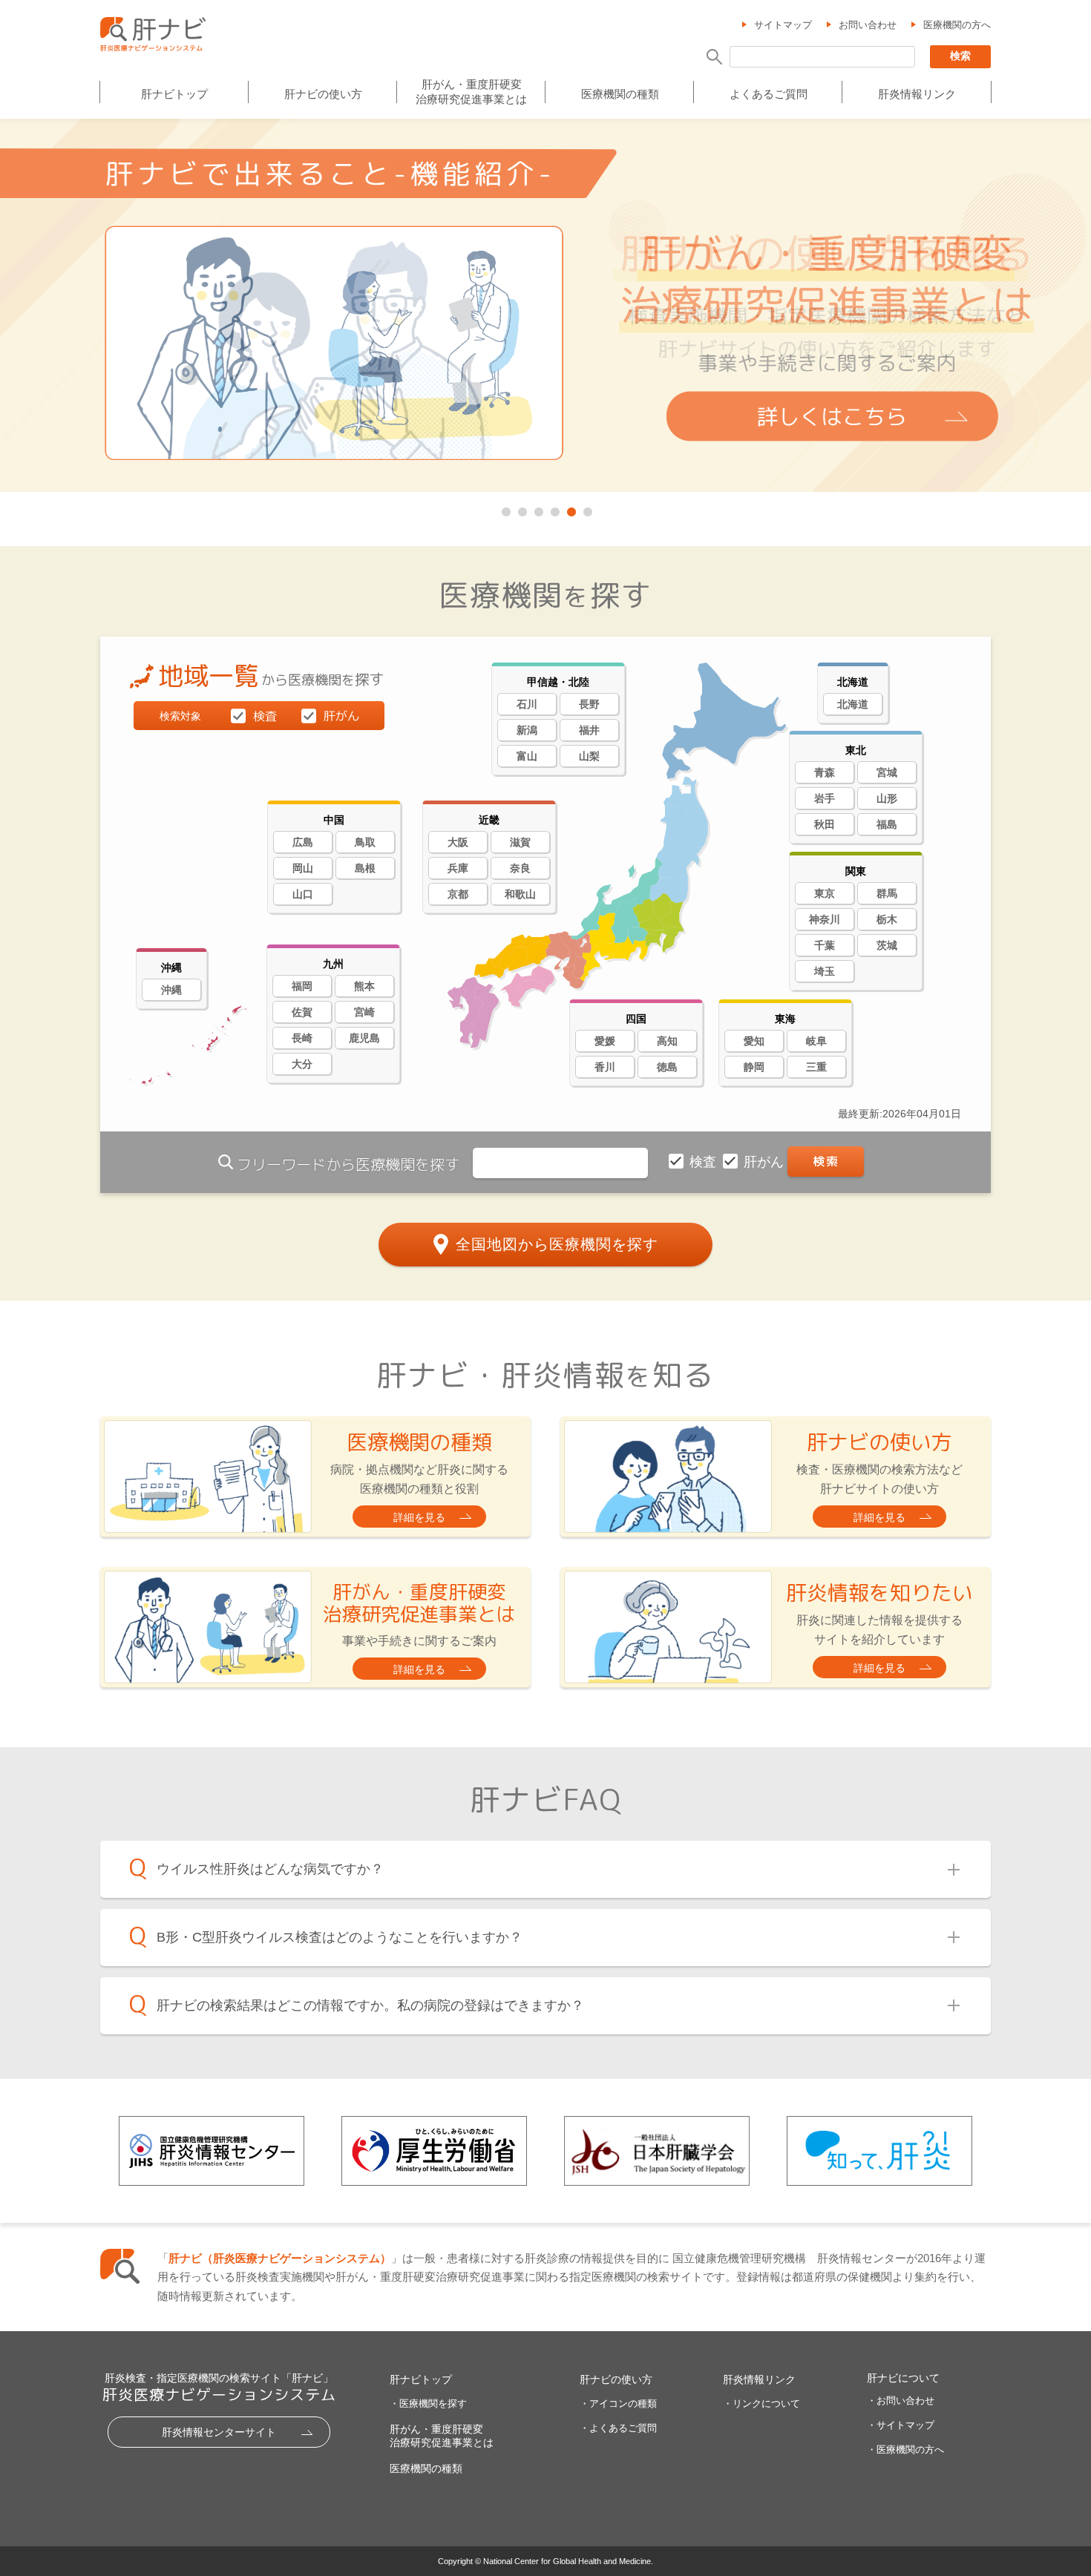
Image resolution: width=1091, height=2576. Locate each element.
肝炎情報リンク (917, 94)
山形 (887, 798)
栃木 (887, 919)
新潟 (527, 730)
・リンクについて (761, 2403)
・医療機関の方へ (905, 2449)
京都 (458, 894)
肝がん (766, 1162)
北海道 (853, 704)
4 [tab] (554, 509)
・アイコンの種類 (618, 2403)
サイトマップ (783, 25)
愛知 (754, 1041)
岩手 (825, 798)
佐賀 (302, 1012)
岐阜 (816, 1041)
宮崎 (364, 1012)
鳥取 (365, 842)
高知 (667, 1041)
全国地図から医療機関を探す (557, 1244)
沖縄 (171, 990)
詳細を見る (419, 1517)
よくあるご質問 (769, 94)
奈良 (520, 868)
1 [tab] (505, 509)
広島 (303, 842)
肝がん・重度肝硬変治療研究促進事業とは (471, 92)
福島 (887, 824)
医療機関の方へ (957, 25)
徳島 (667, 1067)
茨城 (887, 945)
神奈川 (825, 919)
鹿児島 (364, 1038)
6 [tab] (586, 509)
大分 (302, 1064)
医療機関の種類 (620, 94)
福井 (589, 730)
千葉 (825, 945)
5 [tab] (570, 509)
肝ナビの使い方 (323, 94)
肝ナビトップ (174, 94)
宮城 (887, 772)
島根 (365, 868)
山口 (303, 894)
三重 (816, 1067)
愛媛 (605, 1041)
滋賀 (520, 842)
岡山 (303, 868)
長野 (589, 704)
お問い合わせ (868, 25)
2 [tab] (521, 509)
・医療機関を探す (428, 2403)
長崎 (302, 1038)
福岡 (302, 986)
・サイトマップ (901, 2425)
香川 (605, 1067)
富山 (527, 756)
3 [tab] (537, 509)
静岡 (754, 1067)
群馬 (887, 893)
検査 (705, 1162)
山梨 (589, 756)
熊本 (364, 986)
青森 (825, 772)
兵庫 (458, 868)
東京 (825, 893)
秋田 (825, 824)
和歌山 (520, 894)
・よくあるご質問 (618, 2428)
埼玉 (825, 971)
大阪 (458, 842)
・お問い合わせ (901, 2401)
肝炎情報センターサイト (219, 2432)
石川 (527, 704)
